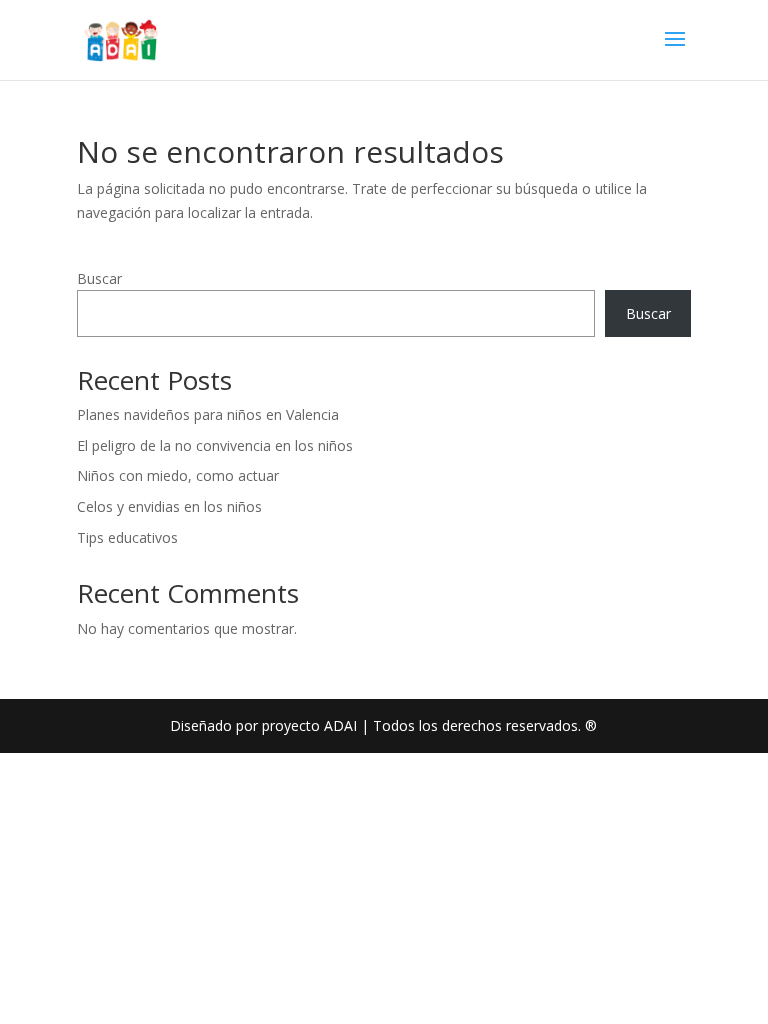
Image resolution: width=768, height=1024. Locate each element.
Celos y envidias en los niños (169, 506)
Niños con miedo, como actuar (178, 475)
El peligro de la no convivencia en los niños (215, 445)
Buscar (99, 278)
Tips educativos (127, 537)
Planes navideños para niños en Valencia (208, 414)
